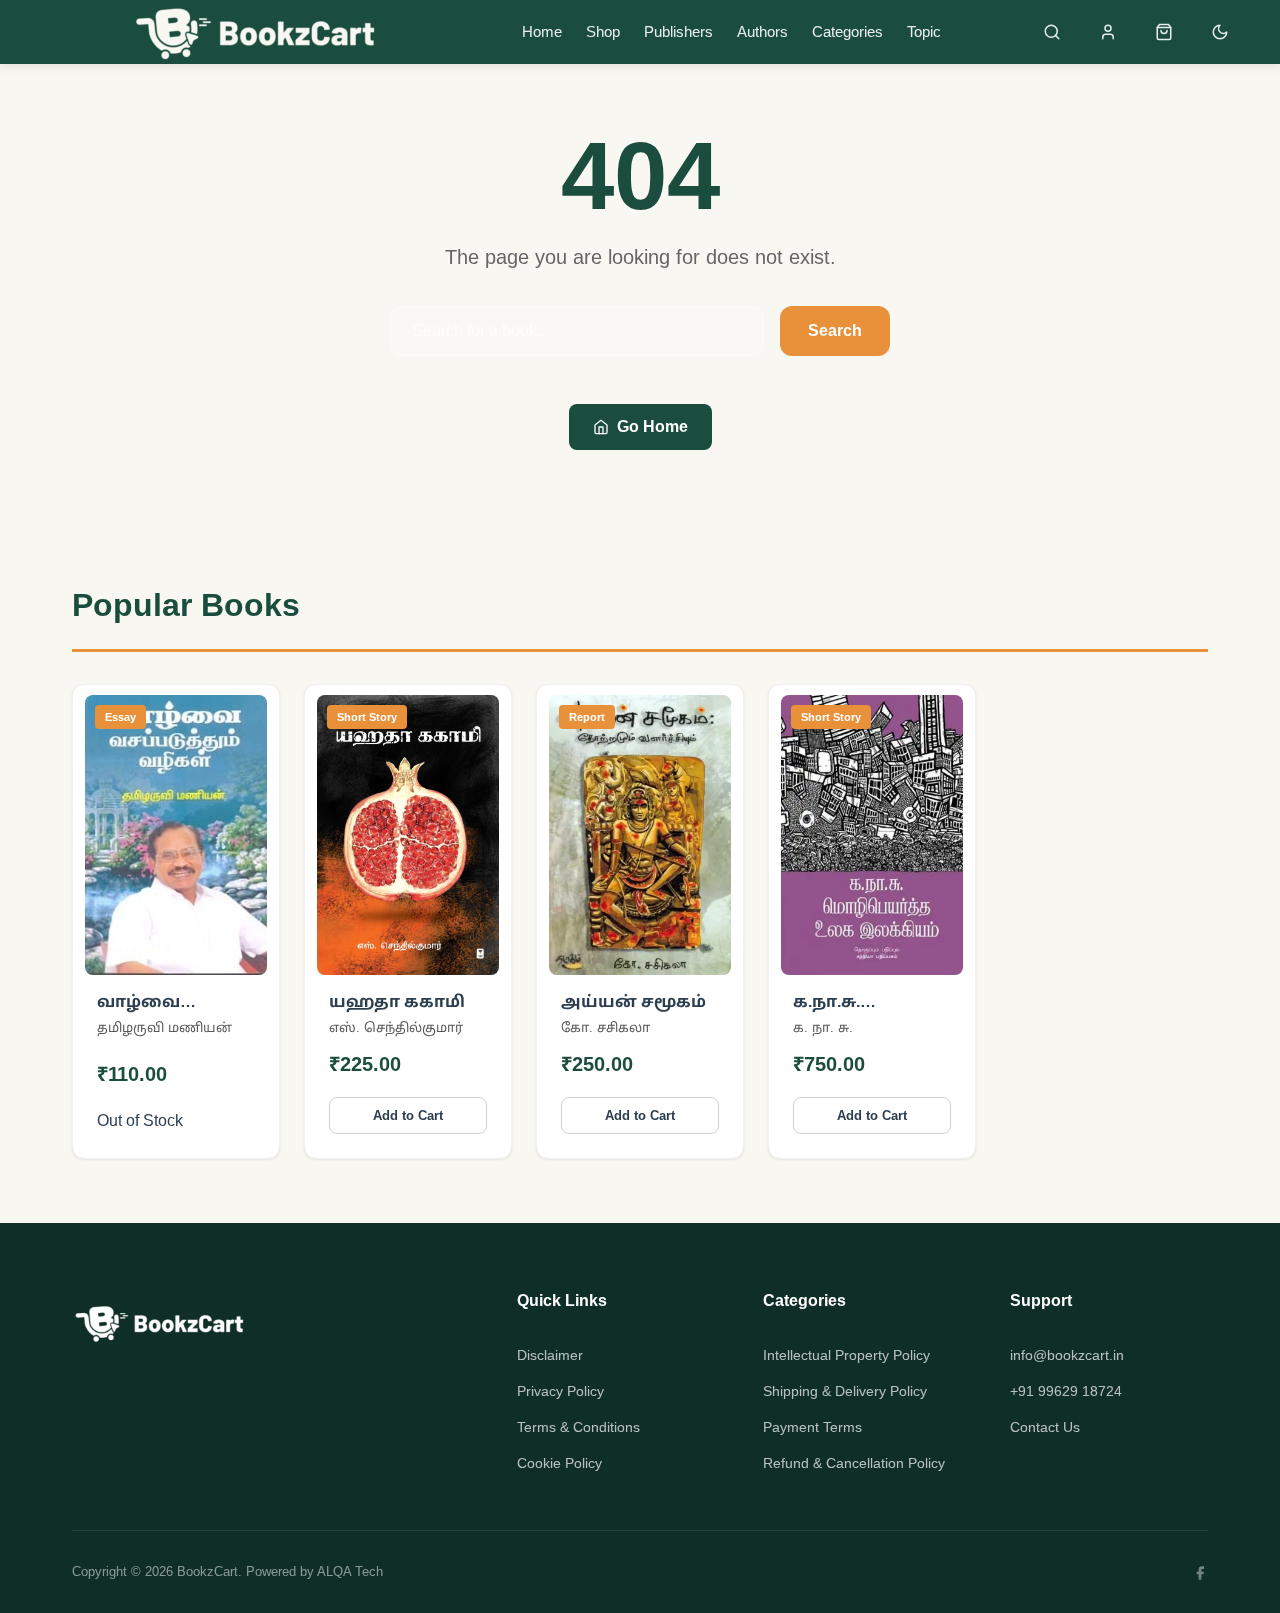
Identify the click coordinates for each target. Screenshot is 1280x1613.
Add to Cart (408, 1115)
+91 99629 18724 (1066, 1391)
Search (835, 330)
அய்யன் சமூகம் (633, 1001)
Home (542, 31)
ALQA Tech (350, 1571)
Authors (762, 31)
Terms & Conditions (578, 1427)
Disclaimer (550, 1355)
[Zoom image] (239, 946)
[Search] (1052, 32)
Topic (924, 31)
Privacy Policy (560, 1391)
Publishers (678, 31)
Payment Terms (812, 1427)
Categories (847, 31)
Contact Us (1045, 1427)
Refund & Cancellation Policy (854, 1463)
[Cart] (1164, 32)
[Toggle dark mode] (1220, 32)
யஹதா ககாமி (397, 1001)
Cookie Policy (559, 1463)
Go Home (652, 426)
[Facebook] (1200, 1572)
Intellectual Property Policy (846, 1355)
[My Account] (1108, 32)
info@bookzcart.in (1067, 1355)
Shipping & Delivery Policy (845, 1391)
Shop (603, 31)
